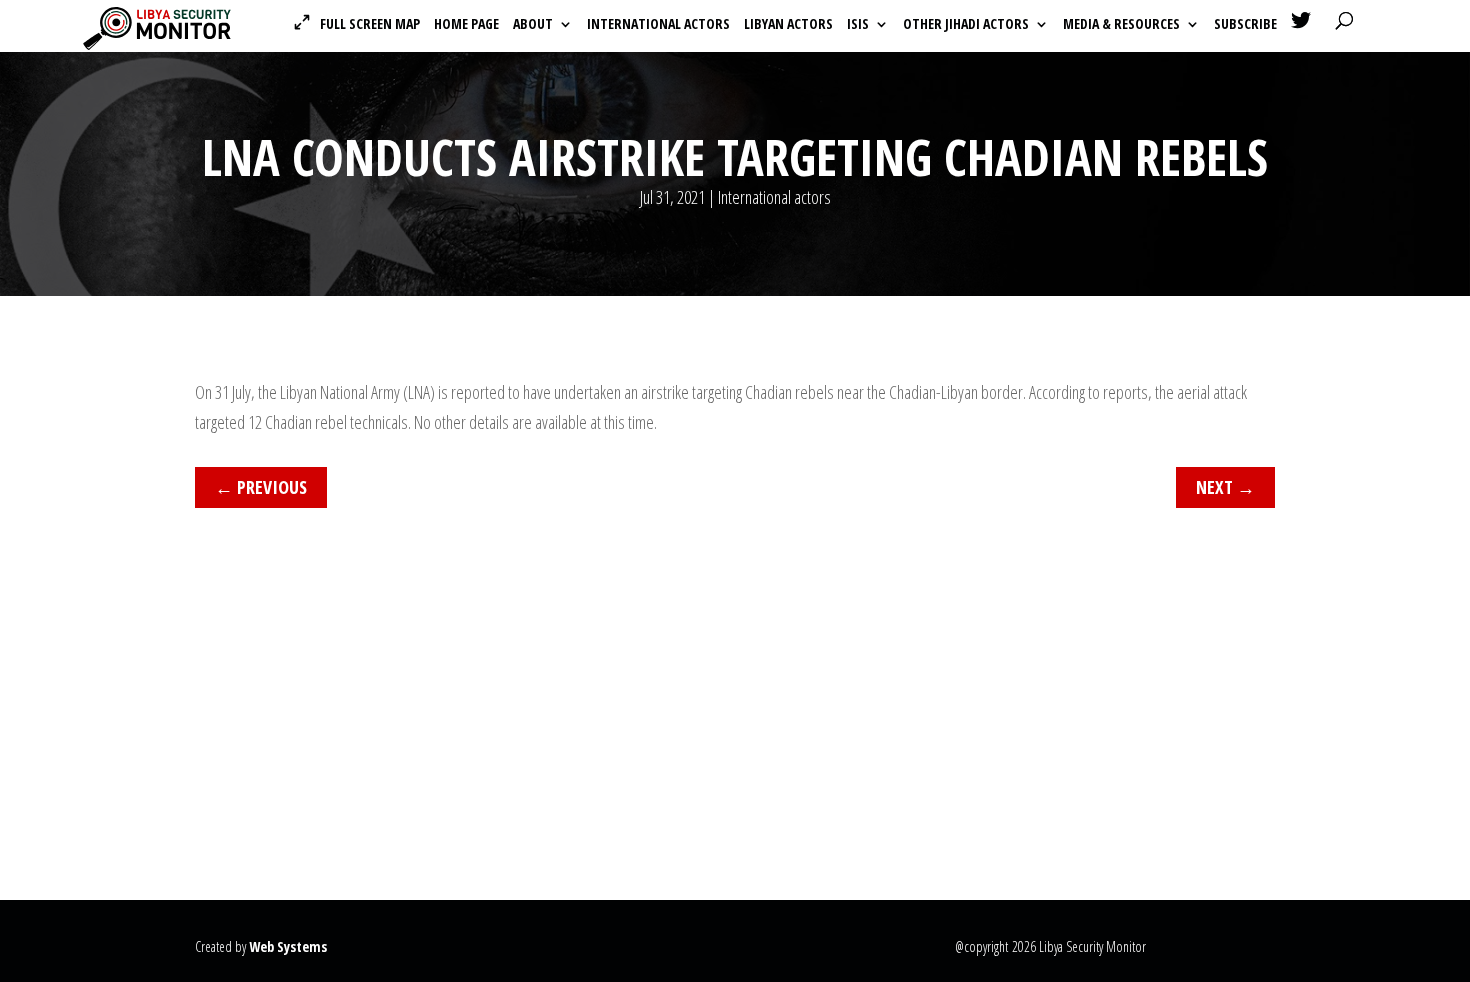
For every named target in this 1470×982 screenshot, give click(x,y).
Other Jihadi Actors (966, 25)
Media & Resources (1121, 25)
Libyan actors (788, 25)
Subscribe (1245, 25)
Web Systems (288, 946)
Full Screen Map (370, 24)
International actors (658, 25)
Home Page (466, 25)
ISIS (858, 25)
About (533, 25)
